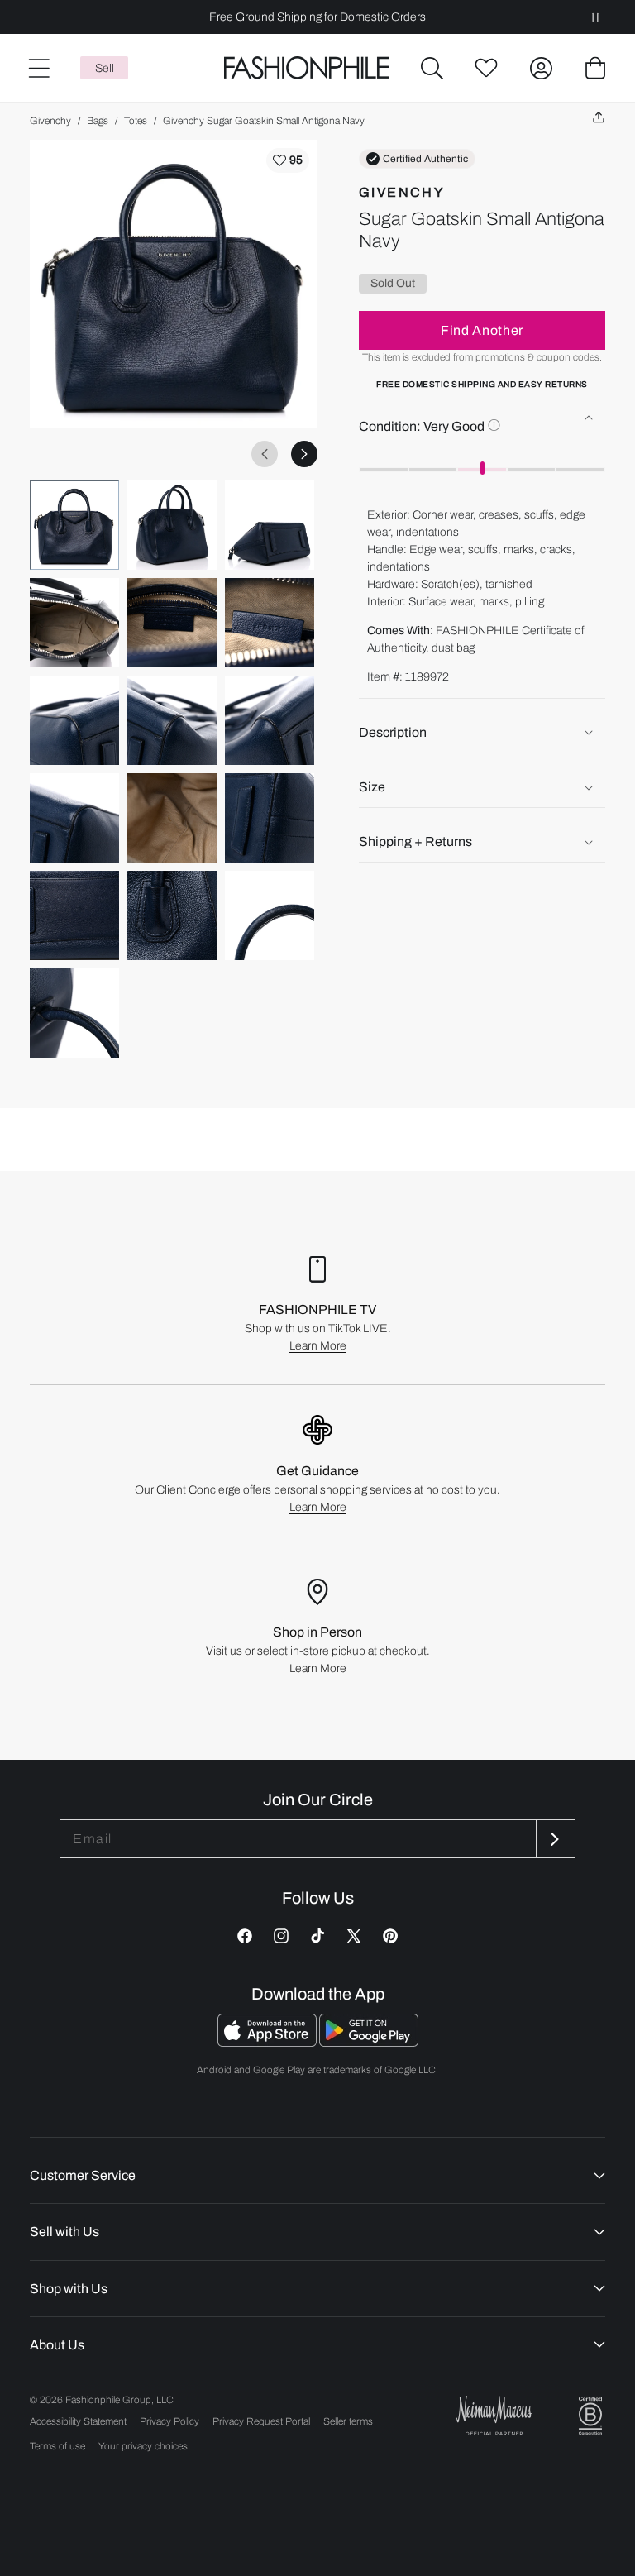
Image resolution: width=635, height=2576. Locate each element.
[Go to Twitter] (354, 1936)
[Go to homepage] (307, 68)
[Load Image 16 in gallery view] (74, 1013)
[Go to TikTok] (317, 1936)
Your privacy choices (143, 2446)
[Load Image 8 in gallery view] (172, 720)
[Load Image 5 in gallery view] (172, 623)
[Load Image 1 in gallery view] (74, 525)
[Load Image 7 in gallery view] (74, 720)
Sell (105, 68)
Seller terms (348, 2421)
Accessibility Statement (78, 2421)
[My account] (541, 68)
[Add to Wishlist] (288, 160)
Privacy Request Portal (261, 2421)
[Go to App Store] (268, 2042)
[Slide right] (304, 454)
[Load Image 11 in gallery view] (172, 818)
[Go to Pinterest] (390, 1936)
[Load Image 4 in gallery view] (74, 623)
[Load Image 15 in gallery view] (270, 915)
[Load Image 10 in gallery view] (74, 818)
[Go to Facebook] (245, 1936)
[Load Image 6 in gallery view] (270, 623)
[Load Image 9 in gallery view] (270, 720)
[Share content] (599, 118)
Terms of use (57, 2446)
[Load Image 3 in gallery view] (270, 525)
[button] (432, 68)
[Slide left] (265, 454)
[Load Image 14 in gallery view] (172, 915)
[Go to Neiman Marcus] (494, 2415)
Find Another (482, 330)
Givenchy (50, 121)
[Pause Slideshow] (595, 17)
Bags (98, 121)
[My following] (486, 68)
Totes (136, 121)
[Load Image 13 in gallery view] (74, 915)
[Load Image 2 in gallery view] (172, 525)
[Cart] (595, 68)
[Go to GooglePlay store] (369, 2042)
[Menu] (38, 68)
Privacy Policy (169, 2421)
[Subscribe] (554, 1839)
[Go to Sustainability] (590, 2416)
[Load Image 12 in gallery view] (270, 818)
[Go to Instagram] (281, 1936)
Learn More (318, 1346)
